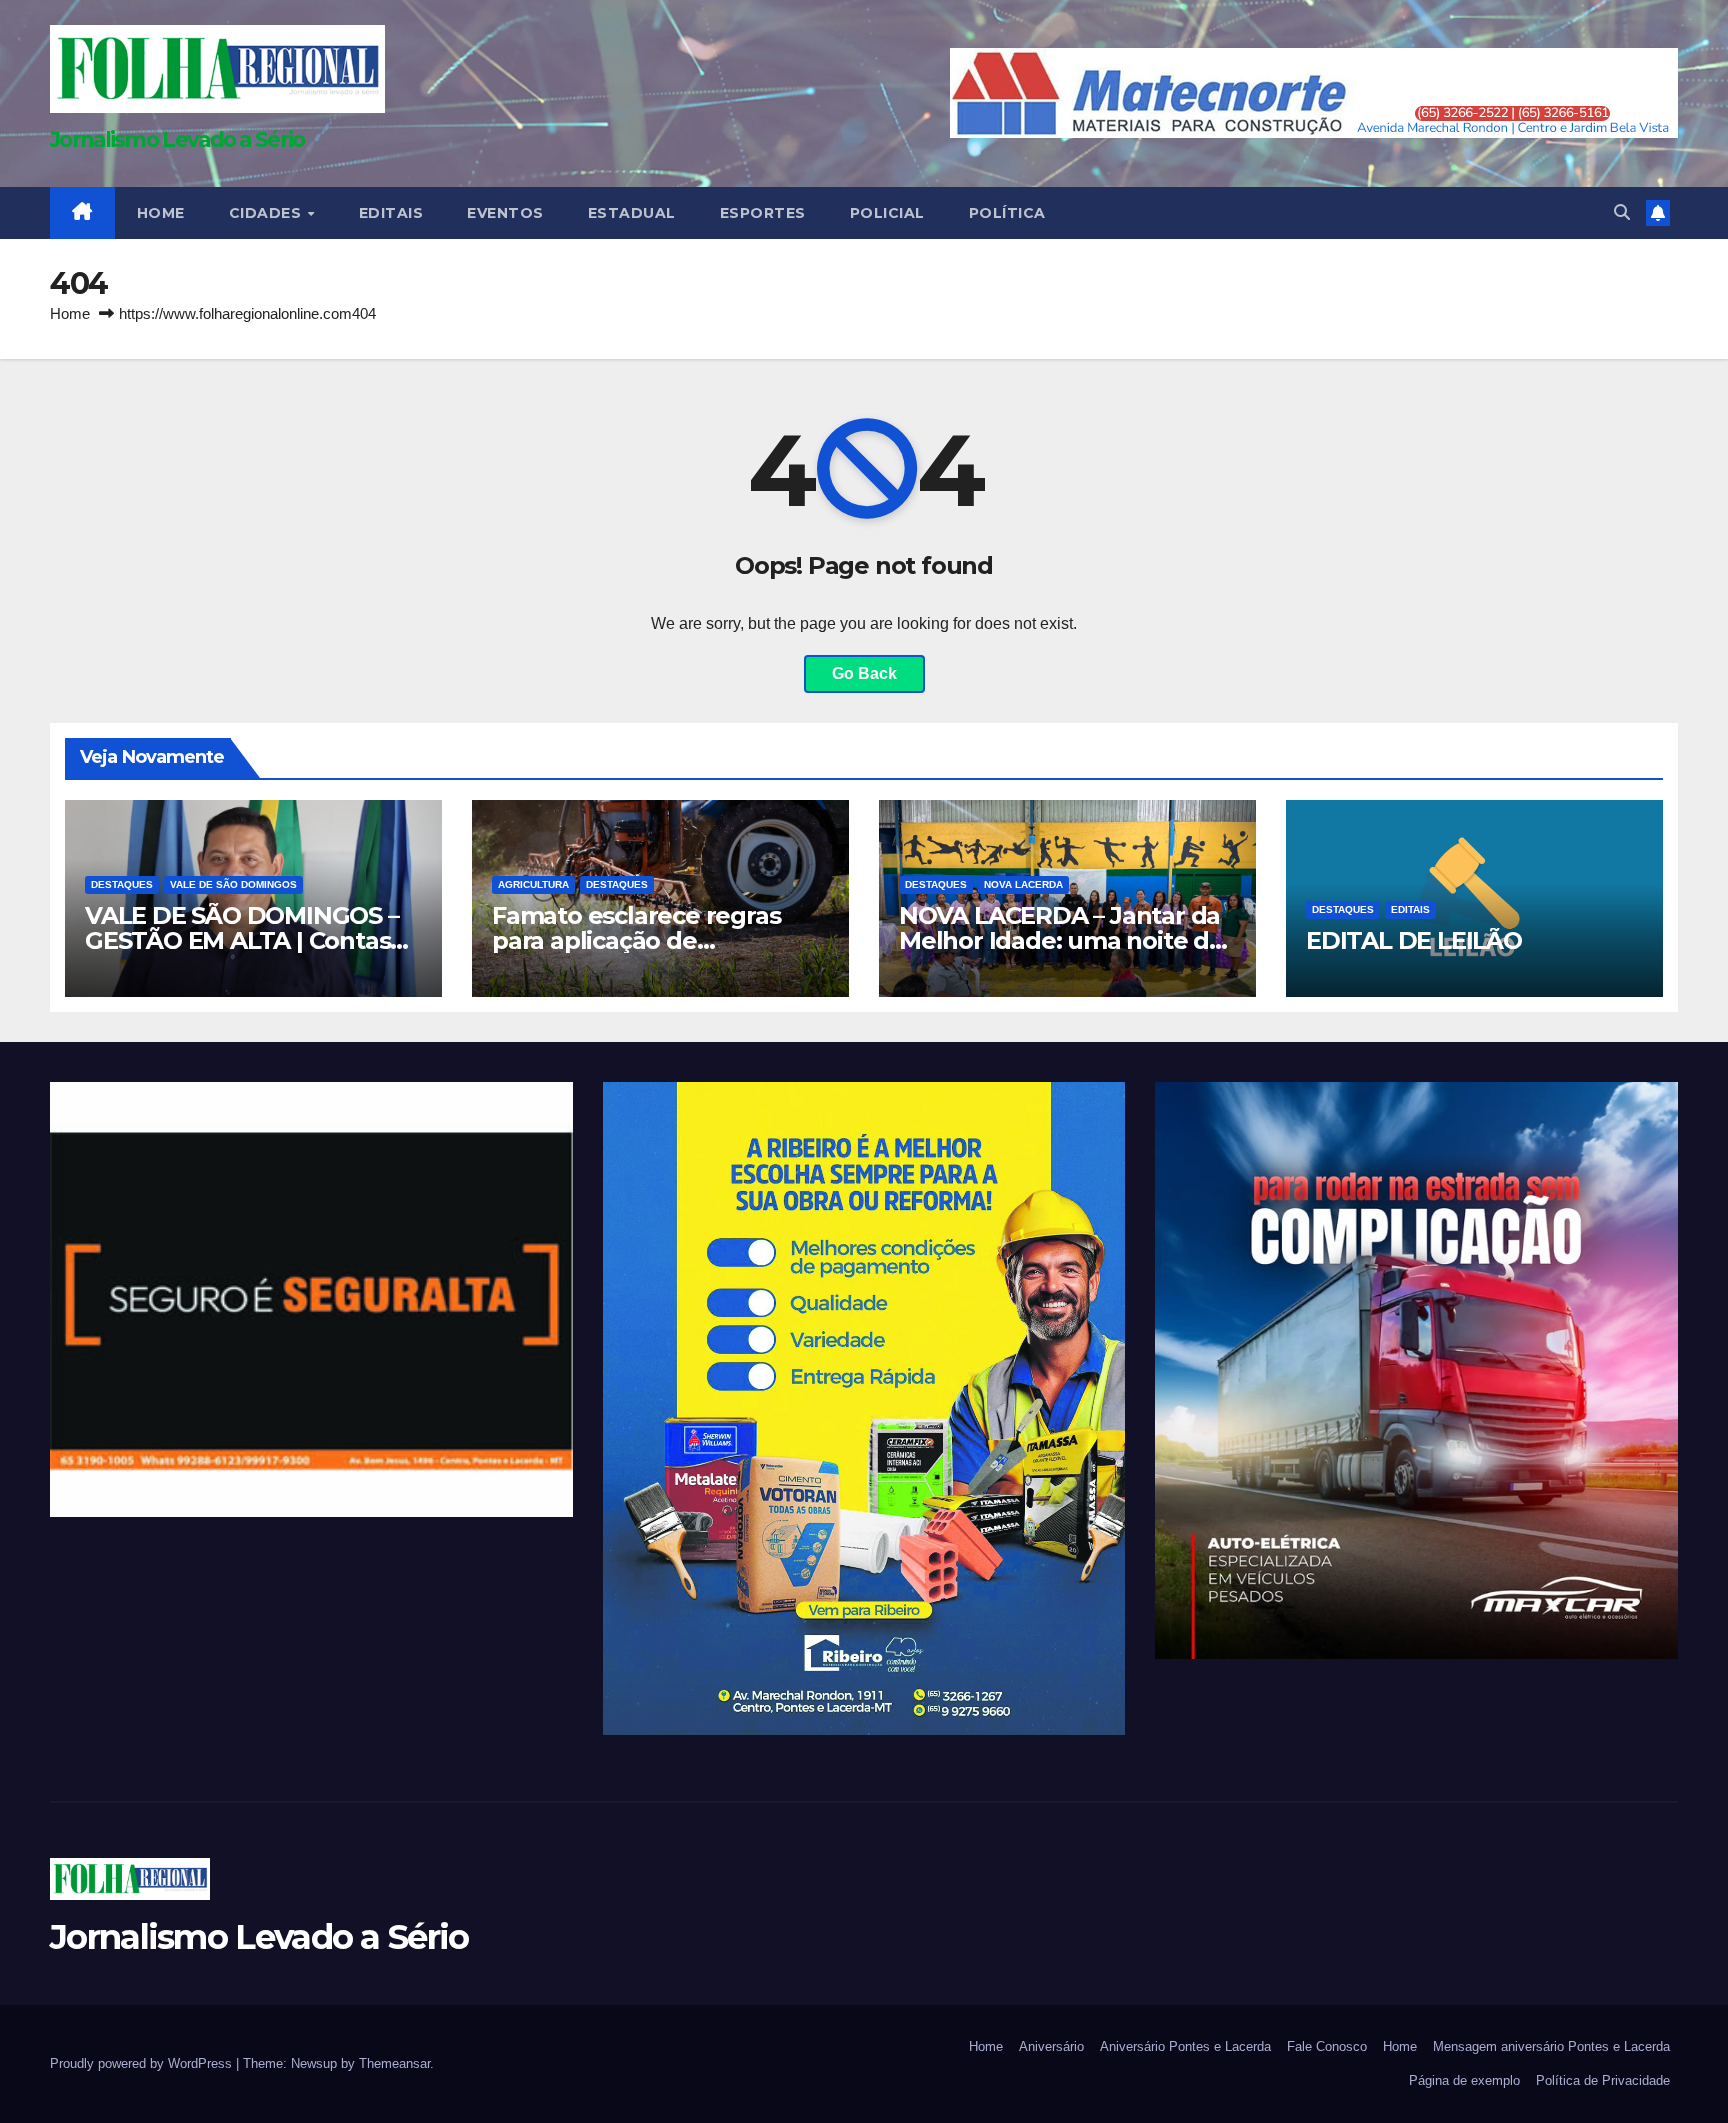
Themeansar (394, 2063)
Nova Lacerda (1023, 884)
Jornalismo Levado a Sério (177, 139)
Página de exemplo (1464, 2080)
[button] (1622, 212)
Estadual (632, 213)
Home (70, 313)
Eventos (505, 213)
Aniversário (1051, 2046)
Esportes (763, 213)
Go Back (864, 673)
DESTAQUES (122, 884)
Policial (887, 213)
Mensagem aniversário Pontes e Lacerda (1551, 2046)
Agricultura (533, 884)
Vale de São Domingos (233, 884)
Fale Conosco (1327, 2046)
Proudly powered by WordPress (143, 2063)
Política (1007, 213)
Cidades (267, 213)
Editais (391, 213)
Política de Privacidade (1603, 2080)
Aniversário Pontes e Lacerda (1185, 2046)
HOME (161, 213)
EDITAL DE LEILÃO (1414, 940)
